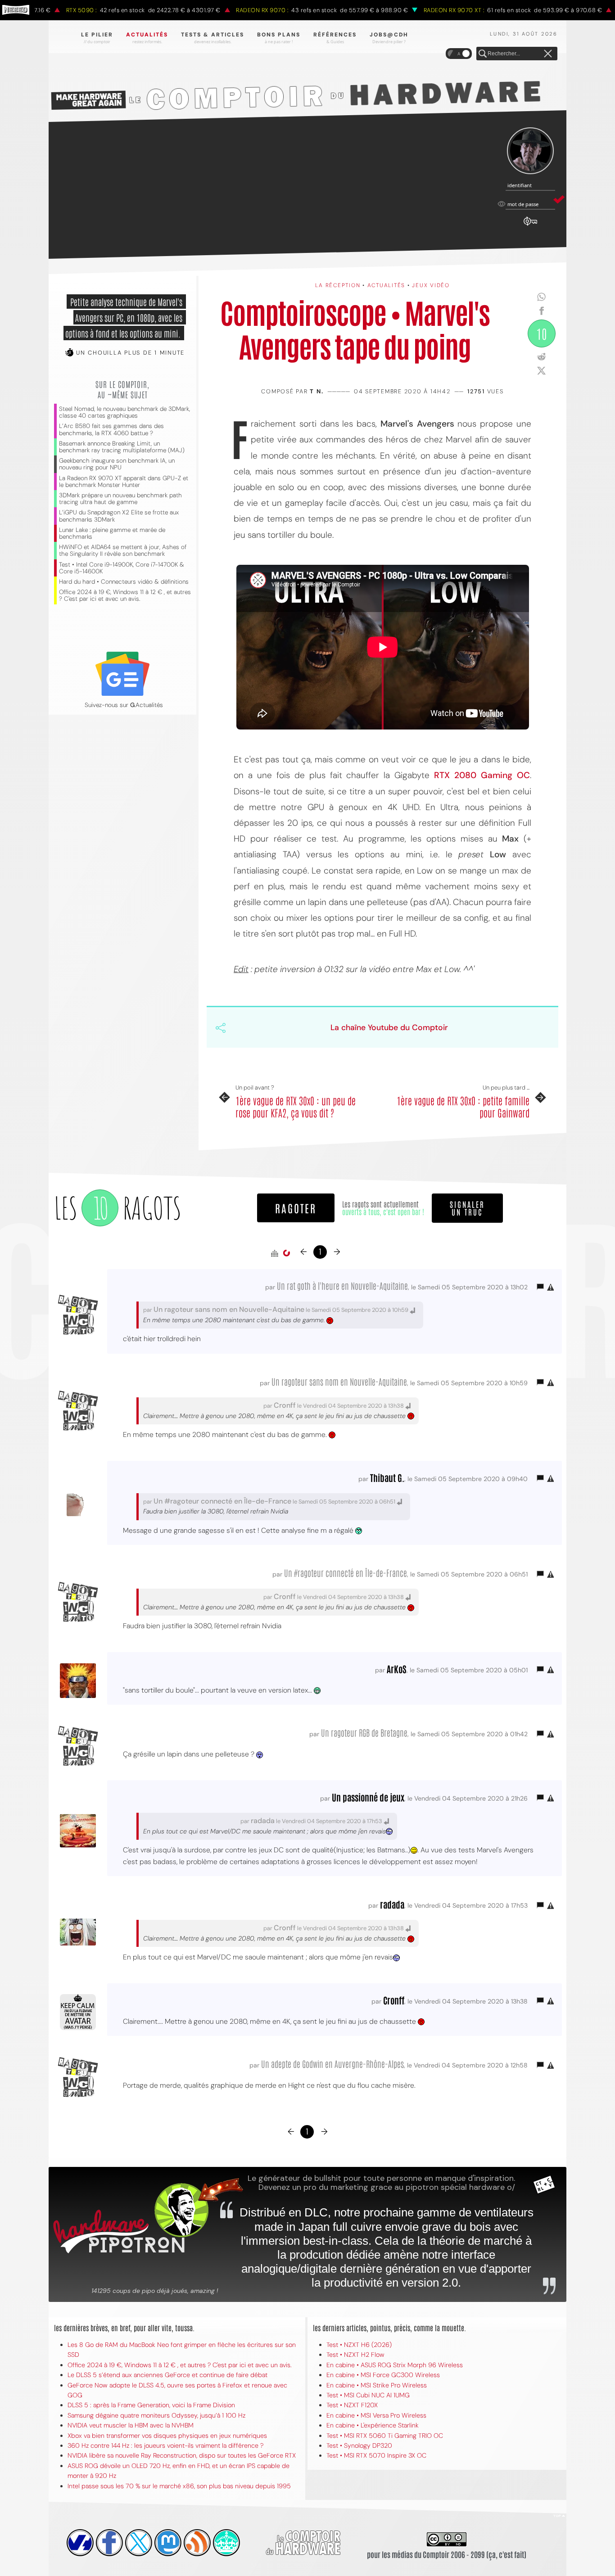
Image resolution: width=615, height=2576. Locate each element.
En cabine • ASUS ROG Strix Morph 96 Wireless (395, 2365)
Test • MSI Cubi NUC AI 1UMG (368, 2395)
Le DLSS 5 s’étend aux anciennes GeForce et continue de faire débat (167, 2375)
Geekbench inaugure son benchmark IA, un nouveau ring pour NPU (117, 464)
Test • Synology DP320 (359, 2445)
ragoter (296, 1208)
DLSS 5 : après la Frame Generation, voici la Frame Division (151, 2405)
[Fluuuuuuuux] (197, 2543)
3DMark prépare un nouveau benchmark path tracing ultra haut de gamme (120, 499)
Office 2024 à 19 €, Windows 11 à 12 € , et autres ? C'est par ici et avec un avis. (125, 595)
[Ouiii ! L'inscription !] (530, 151)
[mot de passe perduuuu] (530, 226)
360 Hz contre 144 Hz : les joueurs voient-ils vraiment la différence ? (165, 2445)
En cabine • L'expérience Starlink (373, 2425)
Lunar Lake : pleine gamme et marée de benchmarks (112, 533)
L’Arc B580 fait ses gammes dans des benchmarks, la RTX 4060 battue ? (111, 429)
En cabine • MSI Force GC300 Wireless (383, 2375)
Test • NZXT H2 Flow (355, 2355)
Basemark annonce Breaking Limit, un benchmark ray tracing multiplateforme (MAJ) (122, 447)
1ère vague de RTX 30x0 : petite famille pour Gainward (463, 1106)
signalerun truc (467, 1208)
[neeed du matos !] (226, 2543)
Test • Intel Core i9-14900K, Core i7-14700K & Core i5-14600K (122, 568)
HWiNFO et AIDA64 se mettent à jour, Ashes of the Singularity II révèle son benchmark (123, 550)
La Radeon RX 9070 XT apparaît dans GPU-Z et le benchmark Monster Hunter (124, 482)
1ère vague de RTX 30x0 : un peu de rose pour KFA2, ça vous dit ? (296, 1106)
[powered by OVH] (80, 2543)
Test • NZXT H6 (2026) (359, 2345)
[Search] (483, 54)
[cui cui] (139, 2543)
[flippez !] (168, 2543)
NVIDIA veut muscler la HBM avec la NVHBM (131, 2425)
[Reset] (548, 54)
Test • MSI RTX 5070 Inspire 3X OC (376, 2455)
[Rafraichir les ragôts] (286, 1253)
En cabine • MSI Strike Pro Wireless (377, 2385)
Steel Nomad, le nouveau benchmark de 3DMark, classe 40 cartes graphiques (124, 412)
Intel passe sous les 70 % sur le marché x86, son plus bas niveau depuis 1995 (179, 2486)
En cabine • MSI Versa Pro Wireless (376, 2415)
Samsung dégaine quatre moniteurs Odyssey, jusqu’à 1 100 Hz (156, 2415)
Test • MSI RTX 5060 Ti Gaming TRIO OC (385, 2436)
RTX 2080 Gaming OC (482, 775)
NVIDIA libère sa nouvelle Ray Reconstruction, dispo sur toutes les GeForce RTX (182, 2455)
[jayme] (109, 2543)
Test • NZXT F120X (352, 2405)
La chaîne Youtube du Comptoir (389, 1027)
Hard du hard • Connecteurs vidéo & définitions (124, 582)
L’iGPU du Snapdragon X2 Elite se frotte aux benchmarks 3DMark (119, 516)
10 (542, 333)
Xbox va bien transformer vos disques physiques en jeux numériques (167, 2436)
